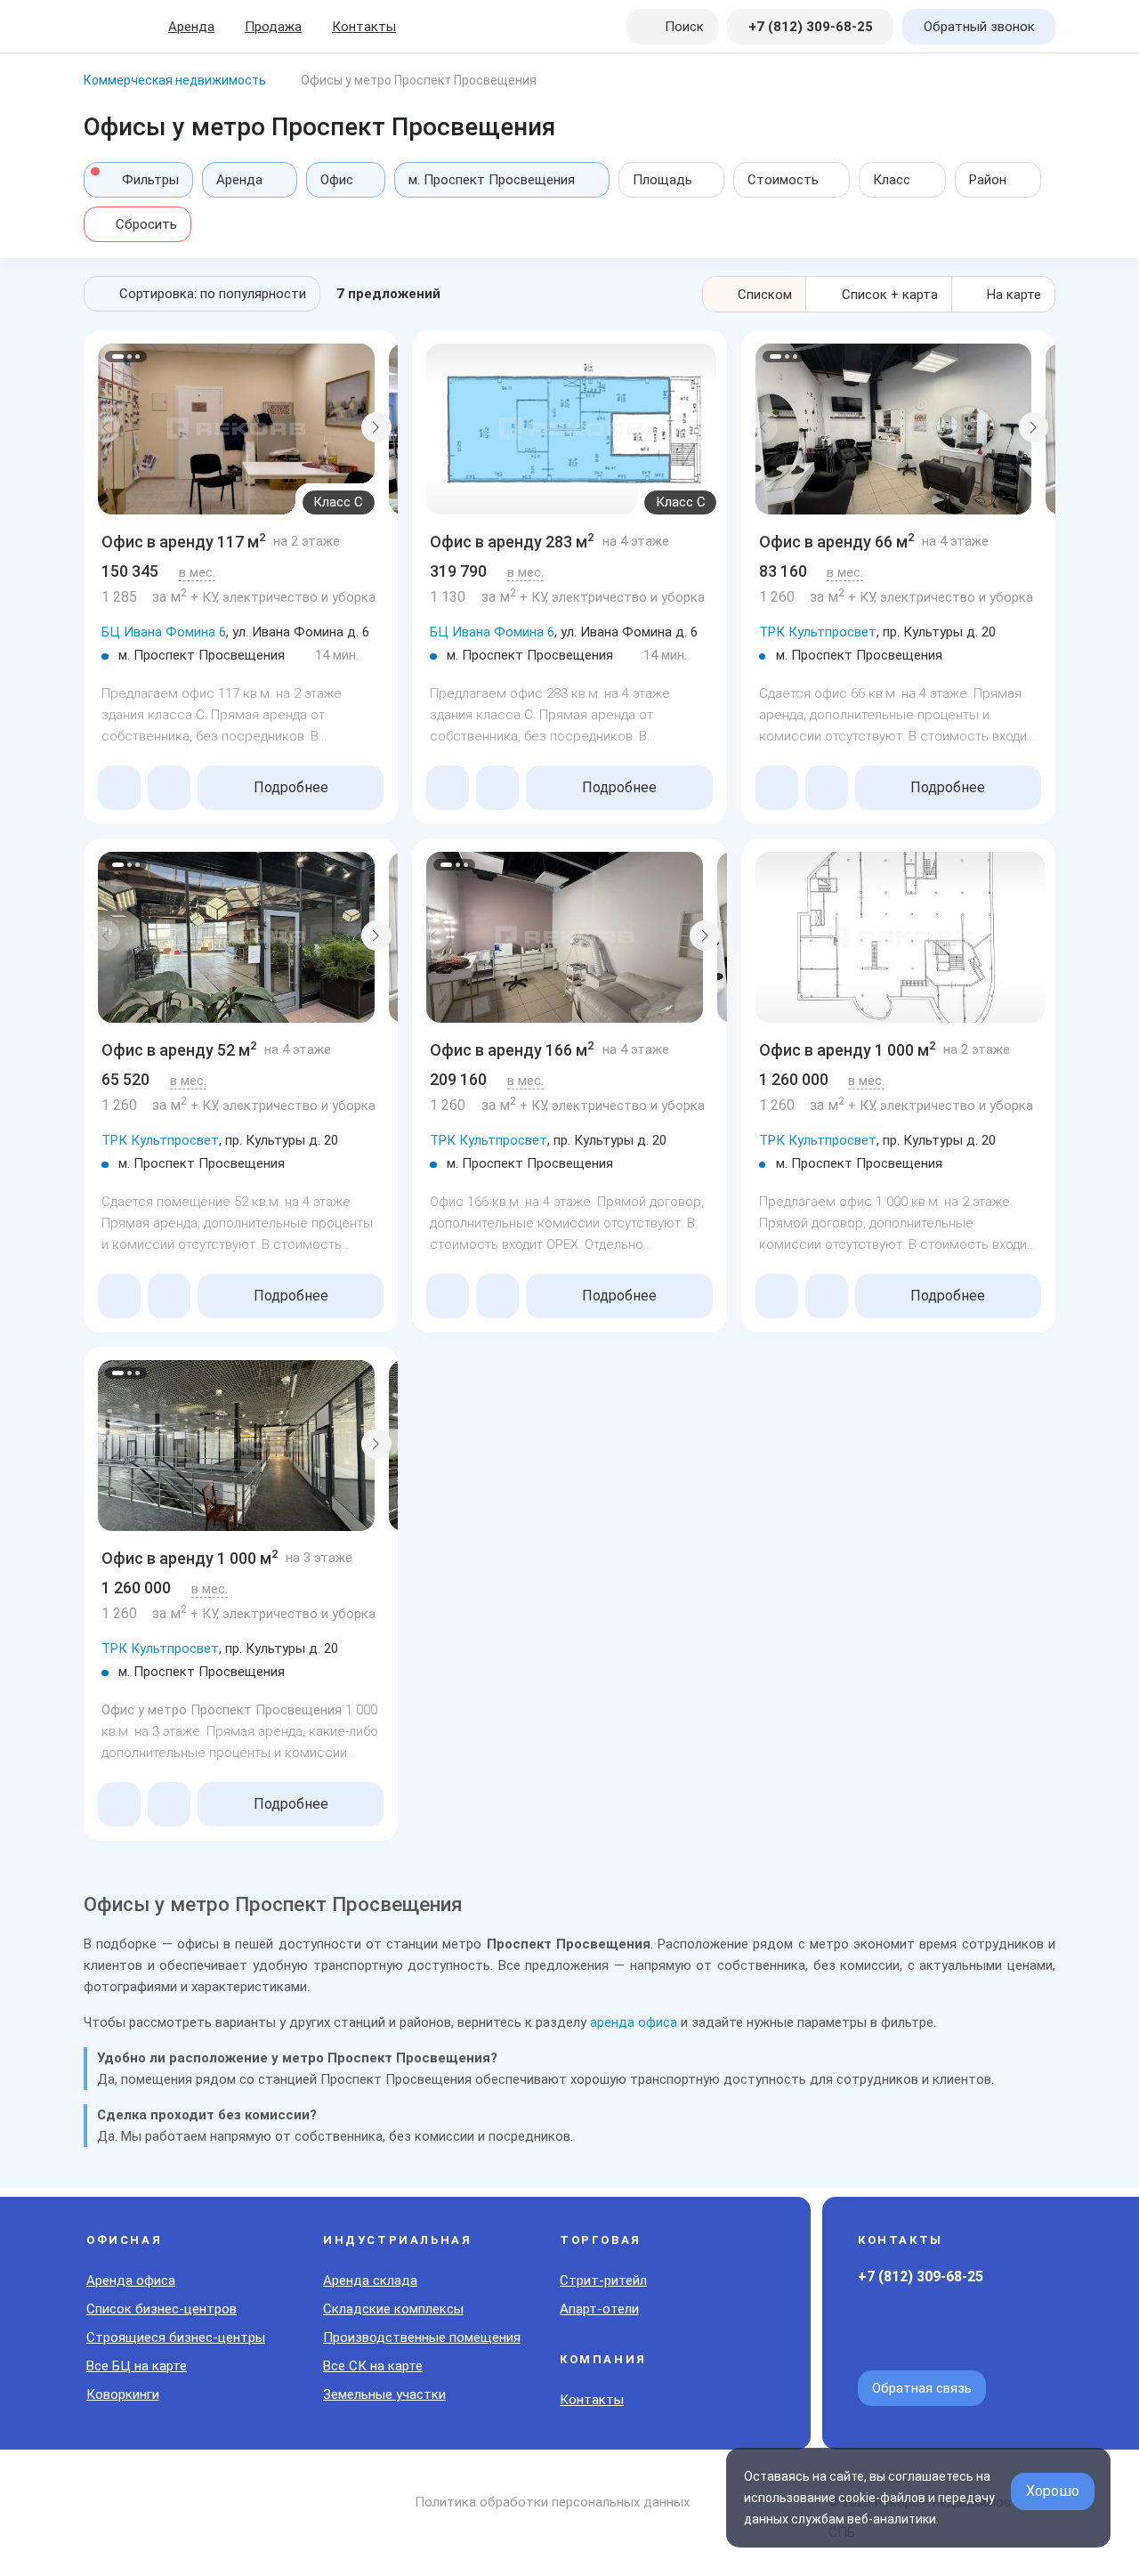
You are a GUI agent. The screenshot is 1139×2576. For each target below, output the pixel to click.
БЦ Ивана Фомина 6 (164, 632)
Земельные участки (384, 2394)
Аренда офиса (131, 2280)
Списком (765, 295)
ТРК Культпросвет (818, 632)
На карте (1014, 295)
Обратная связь (922, 2388)
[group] (236, 429)
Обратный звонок (979, 27)
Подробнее (291, 787)
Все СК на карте (373, 2366)
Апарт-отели (599, 2309)
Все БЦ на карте (137, 2366)
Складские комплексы (393, 2309)
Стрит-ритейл (603, 2280)
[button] (106, 427)
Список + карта (890, 295)
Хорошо (1053, 2491)
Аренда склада (370, 2280)
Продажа (273, 27)
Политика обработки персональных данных (552, 2502)
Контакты (364, 27)
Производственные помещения (422, 2337)
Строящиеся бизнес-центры (176, 2337)
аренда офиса (634, 2022)
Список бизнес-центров (162, 2309)
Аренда (191, 27)
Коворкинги (123, 2394)
